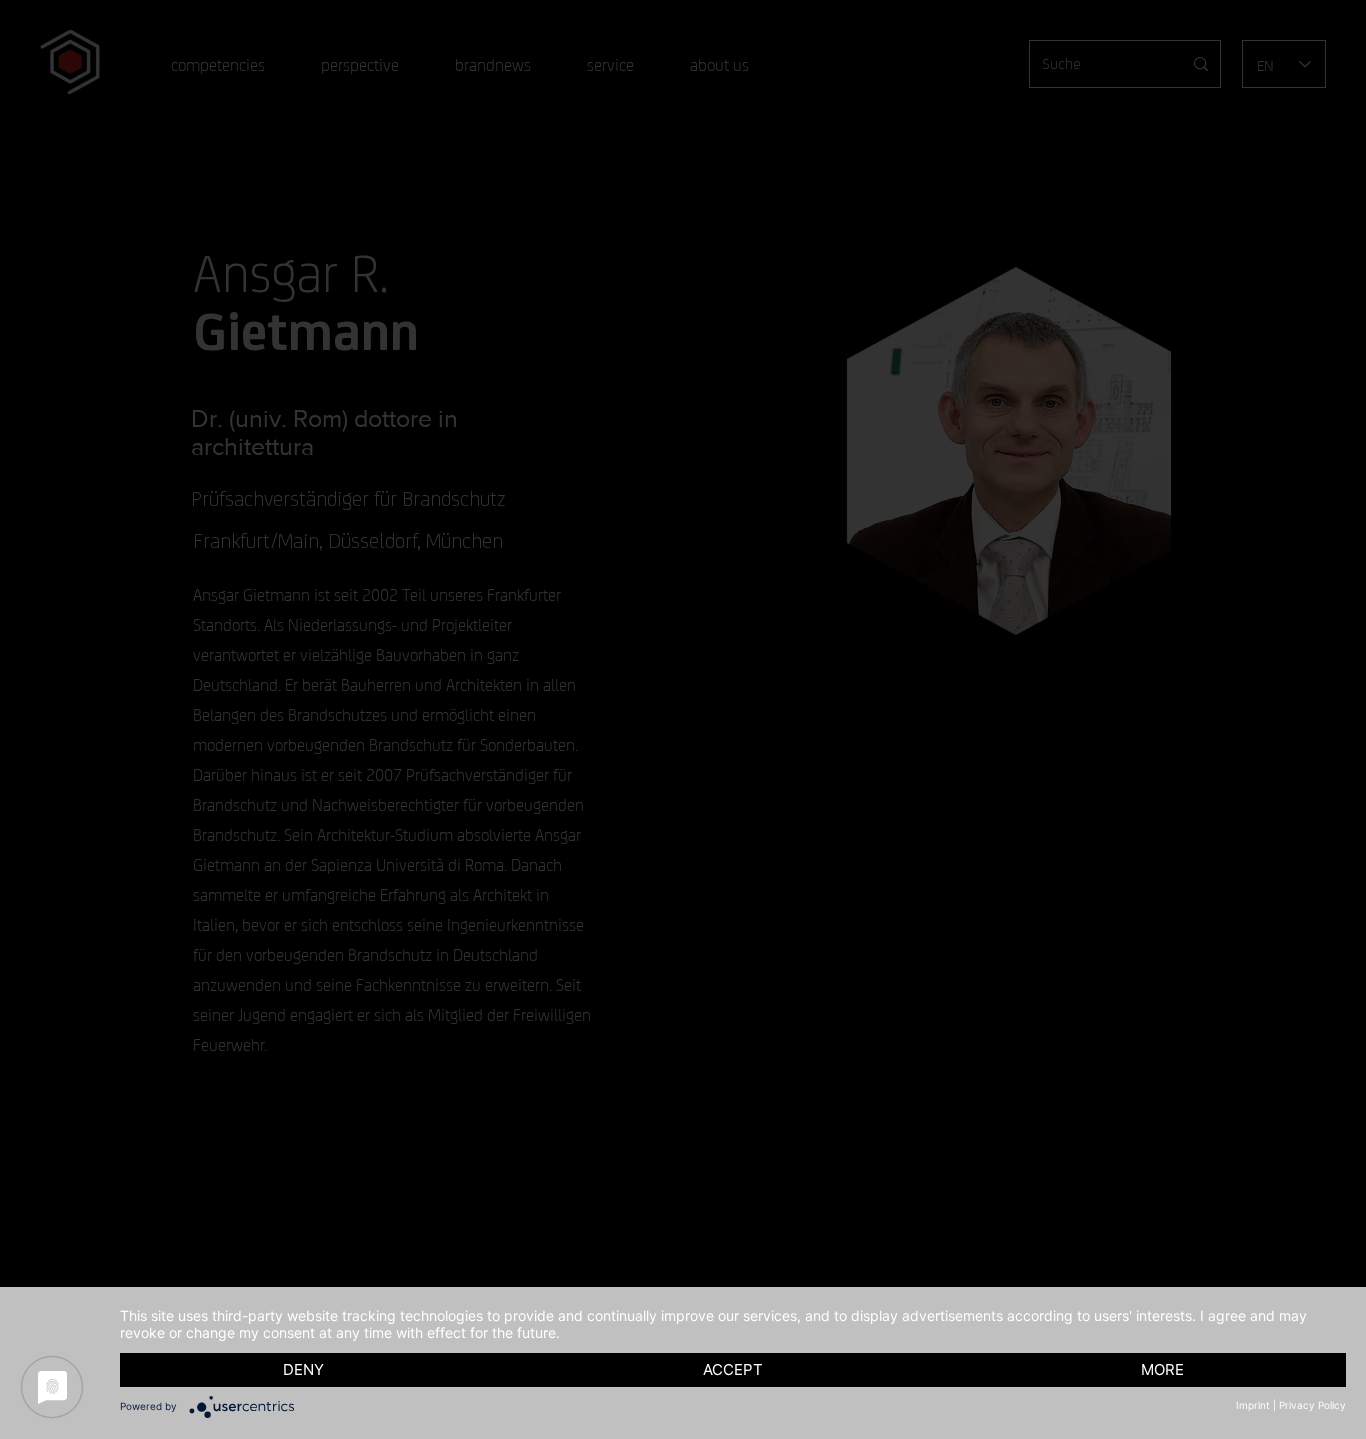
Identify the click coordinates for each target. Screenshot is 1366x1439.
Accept (733, 1369)
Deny (303, 1369)
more (1162, 1369)
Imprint (1253, 1405)
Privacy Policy (1312, 1405)
